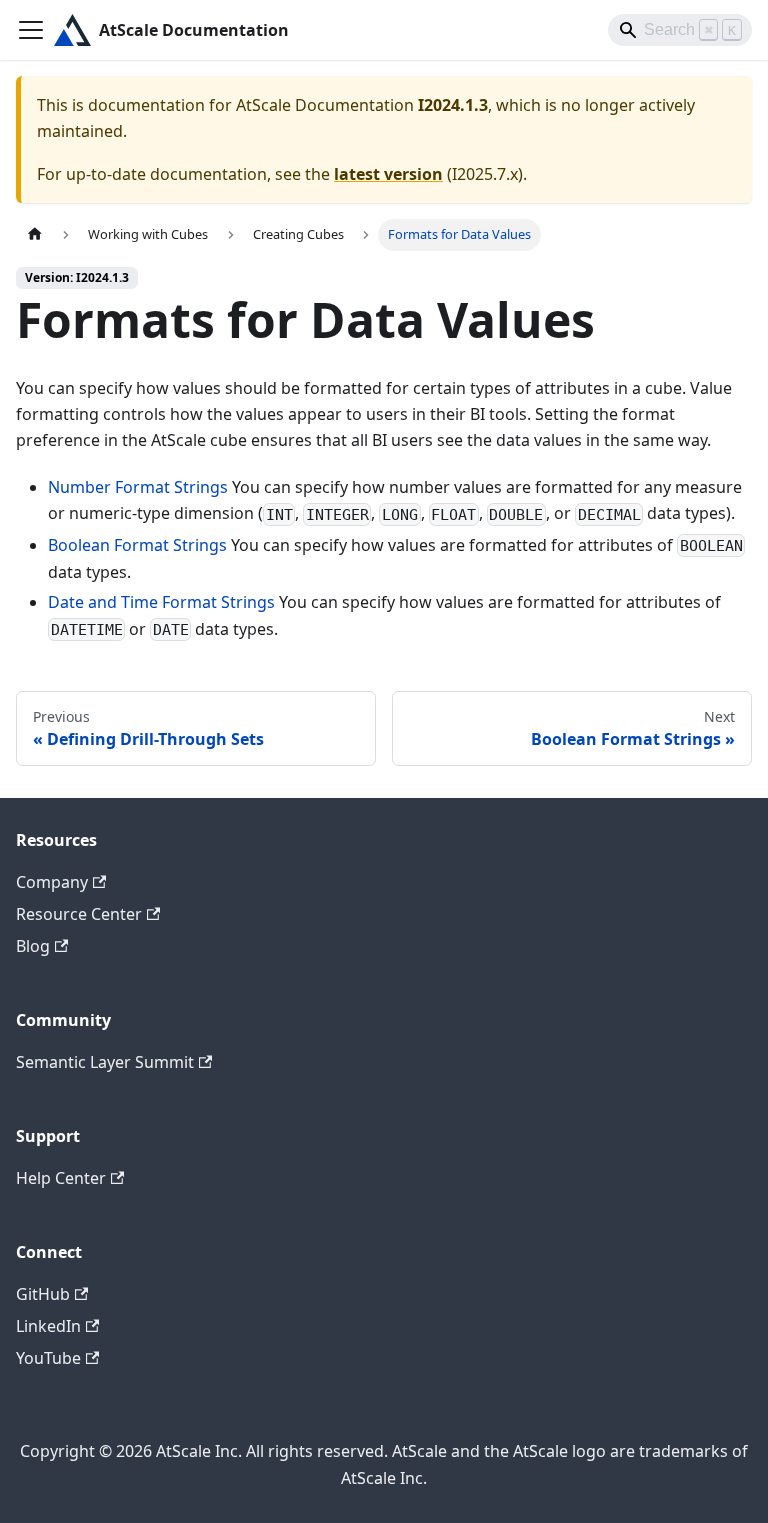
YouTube (48, 1358)
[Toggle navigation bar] (31, 30)
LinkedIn (48, 1326)
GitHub (43, 1294)
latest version (388, 174)
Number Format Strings (138, 487)
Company (52, 882)
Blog (33, 946)
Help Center (61, 1178)
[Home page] (35, 234)
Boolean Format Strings (137, 545)
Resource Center (79, 914)
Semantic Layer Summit (105, 1062)
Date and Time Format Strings (161, 602)
